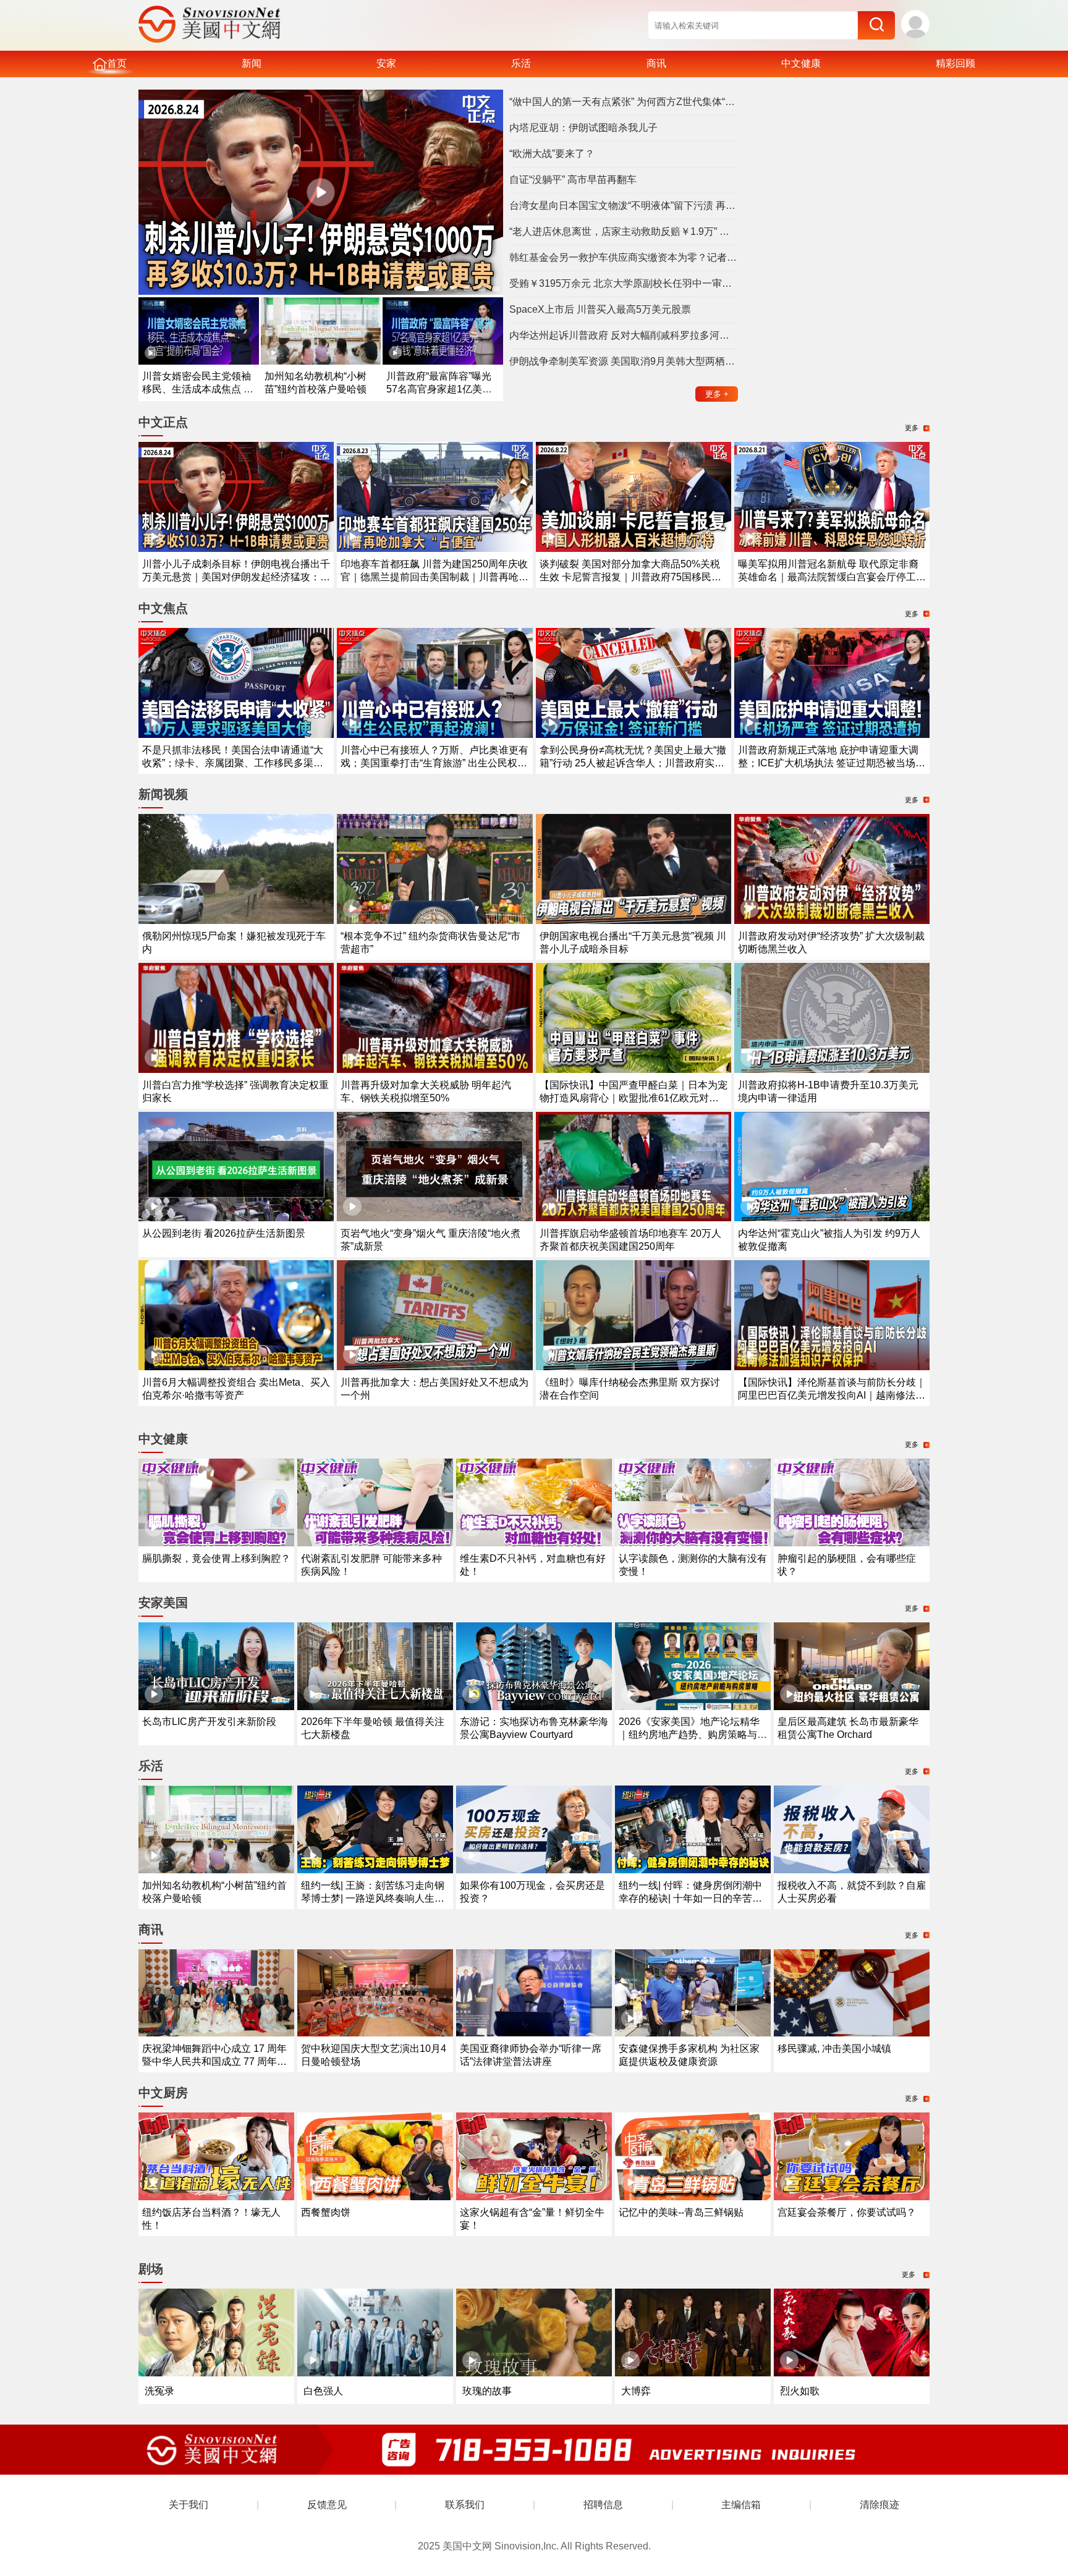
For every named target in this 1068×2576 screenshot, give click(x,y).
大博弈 (636, 2391)
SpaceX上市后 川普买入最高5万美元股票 (600, 309)
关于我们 (189, 2505)
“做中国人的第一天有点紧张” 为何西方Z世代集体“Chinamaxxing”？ (624, 102)
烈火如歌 (800, 2391)
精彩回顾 (956, 63)
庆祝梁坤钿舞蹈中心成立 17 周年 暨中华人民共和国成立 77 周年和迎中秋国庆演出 (214, 2061)
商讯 (656, 63)
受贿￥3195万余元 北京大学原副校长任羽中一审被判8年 (624, 283)
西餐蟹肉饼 (326, 2212)
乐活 (521, 63)
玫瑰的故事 (487, 2391)
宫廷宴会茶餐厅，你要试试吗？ (847, 2212)
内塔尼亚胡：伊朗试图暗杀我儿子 (583, 128)
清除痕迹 (879, 2505)
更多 (717, 394)
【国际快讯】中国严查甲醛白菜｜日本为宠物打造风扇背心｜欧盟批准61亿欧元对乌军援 (634, 1098)
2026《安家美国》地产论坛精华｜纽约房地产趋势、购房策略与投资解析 (693, 1735)
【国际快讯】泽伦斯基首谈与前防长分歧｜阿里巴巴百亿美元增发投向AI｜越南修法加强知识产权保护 (832, 1395)
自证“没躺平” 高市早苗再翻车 (573, 180)
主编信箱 (741, 2505)
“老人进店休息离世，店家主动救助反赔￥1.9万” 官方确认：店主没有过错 (624, 231)
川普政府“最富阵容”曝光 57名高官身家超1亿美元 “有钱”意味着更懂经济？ (439, 389)
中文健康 (801, 63)
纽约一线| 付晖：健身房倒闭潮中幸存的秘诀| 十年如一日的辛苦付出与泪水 (690, 1898)
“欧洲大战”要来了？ (552, 154)
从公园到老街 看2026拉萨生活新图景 (224, 1233)
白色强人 (323, 2391)
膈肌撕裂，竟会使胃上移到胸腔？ (216, 1558)
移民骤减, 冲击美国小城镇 (834, 2049)
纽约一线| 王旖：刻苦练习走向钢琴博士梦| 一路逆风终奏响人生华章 (373, 1898)
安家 (386, 63)
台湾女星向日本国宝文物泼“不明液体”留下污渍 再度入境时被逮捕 (624, 205)
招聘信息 (603, 2505)
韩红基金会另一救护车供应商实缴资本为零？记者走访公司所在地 (624, 257)
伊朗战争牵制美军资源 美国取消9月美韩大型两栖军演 (624, 361)
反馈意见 (327, 2505)
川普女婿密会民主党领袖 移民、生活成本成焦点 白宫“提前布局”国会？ (198, 389)
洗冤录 (159, 2391)
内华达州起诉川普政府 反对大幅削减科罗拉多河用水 (624, 335)
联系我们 (465, 2505)
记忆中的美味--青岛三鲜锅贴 (681, 2212)
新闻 (252, 63)
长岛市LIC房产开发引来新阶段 (209, 1722)
